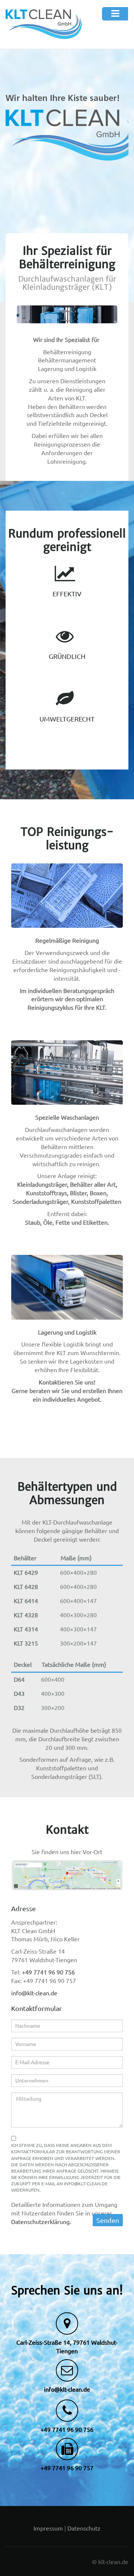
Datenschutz (84, 2528)
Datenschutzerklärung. (41, 2222)
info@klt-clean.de (34, 1993)
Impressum (48, 2528)
